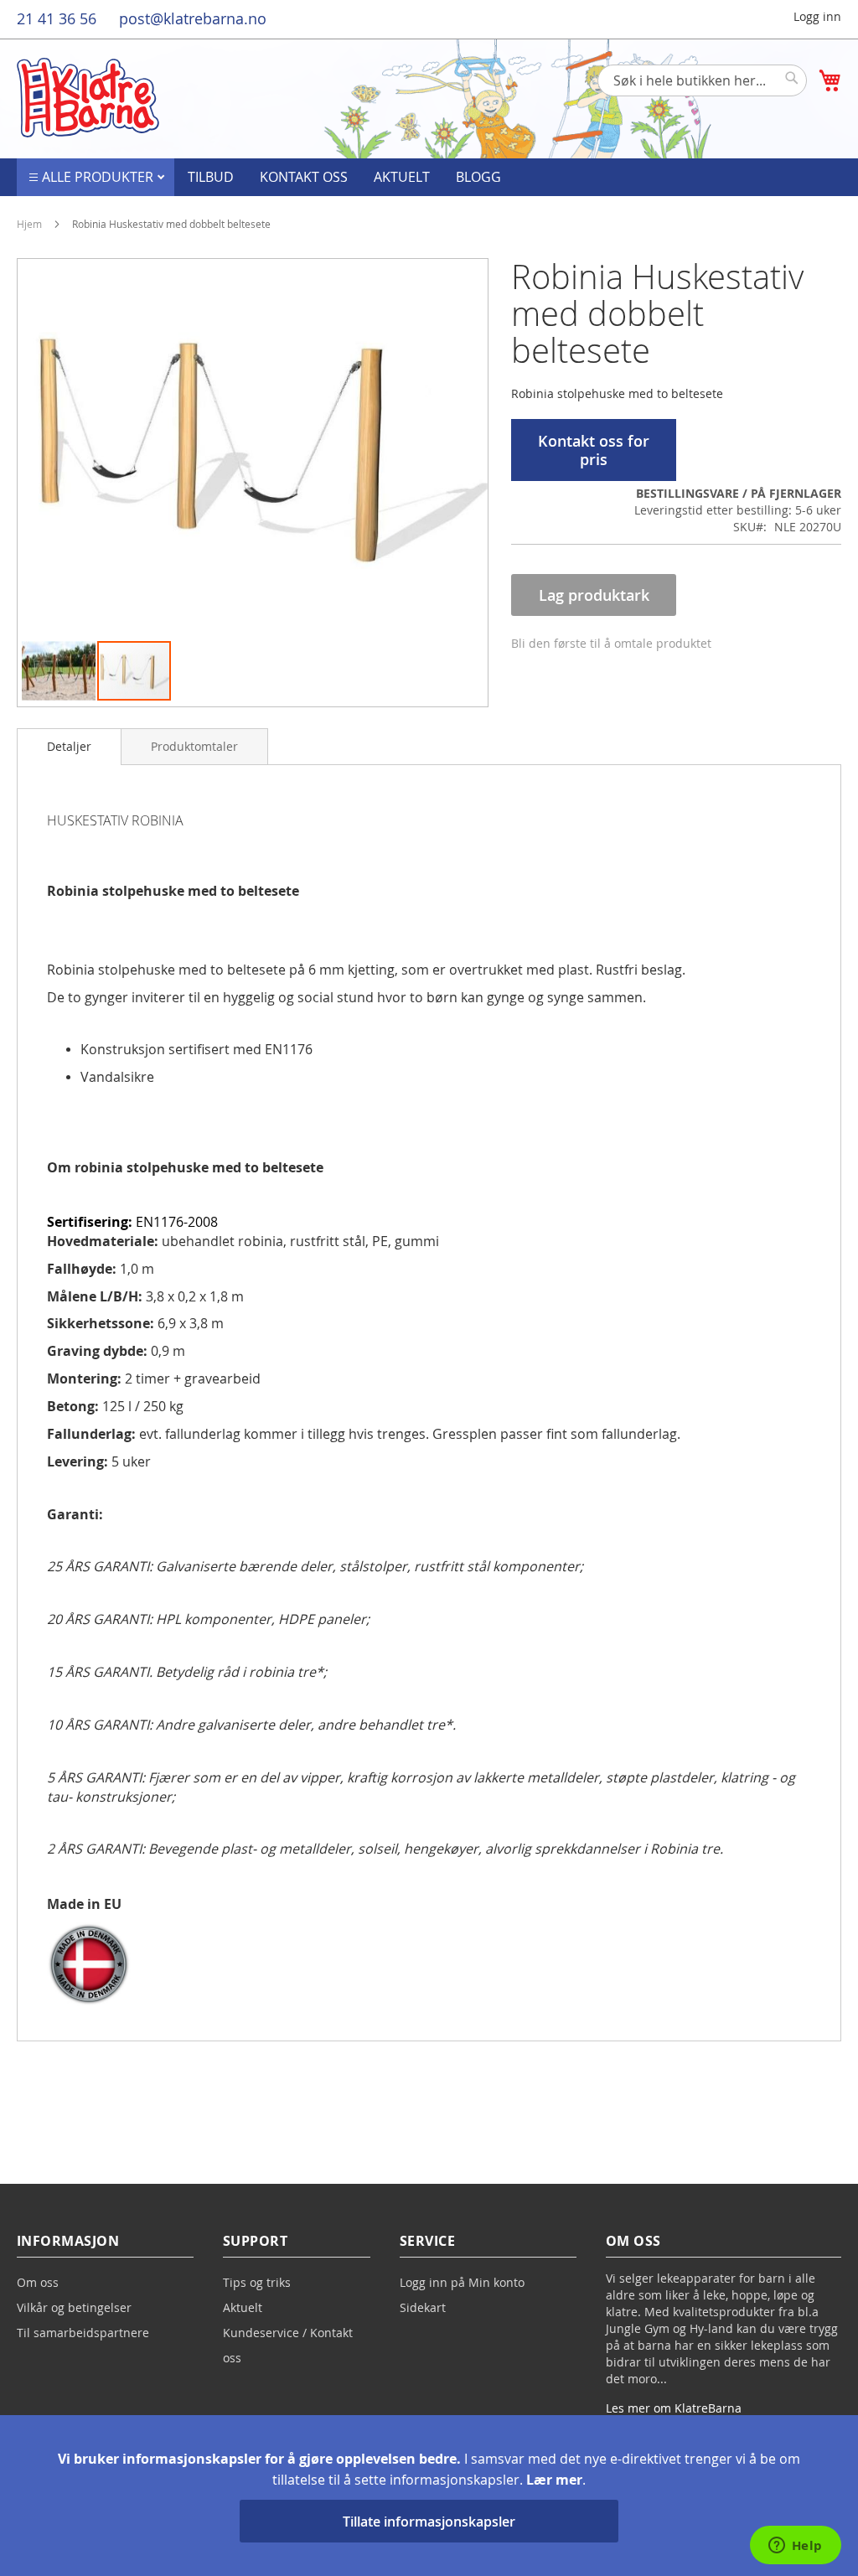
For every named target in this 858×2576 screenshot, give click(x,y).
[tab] (69, 747)
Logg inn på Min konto (462, 2282)
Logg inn (817, 16)
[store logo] (88, 98)
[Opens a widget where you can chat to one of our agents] (795, 2547)
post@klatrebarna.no (193, 18)
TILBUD (211, 177)
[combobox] (702, 80)
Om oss (38, 2282)
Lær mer (554, 2480)
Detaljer (69, 746)
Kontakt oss (304, 177)
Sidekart (423, 2307)
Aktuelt (402, 177)
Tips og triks (257, 2282)
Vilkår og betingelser (74, 2307)
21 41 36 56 (57, 18)
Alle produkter (99, 177)
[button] (59, 671)
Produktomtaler (194, 746)
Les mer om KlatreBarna (674, 2408)
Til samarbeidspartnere (83, 2333)
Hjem (29, 224)
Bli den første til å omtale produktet (611, 643)
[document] (429, 2496)
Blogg (478, 177)
